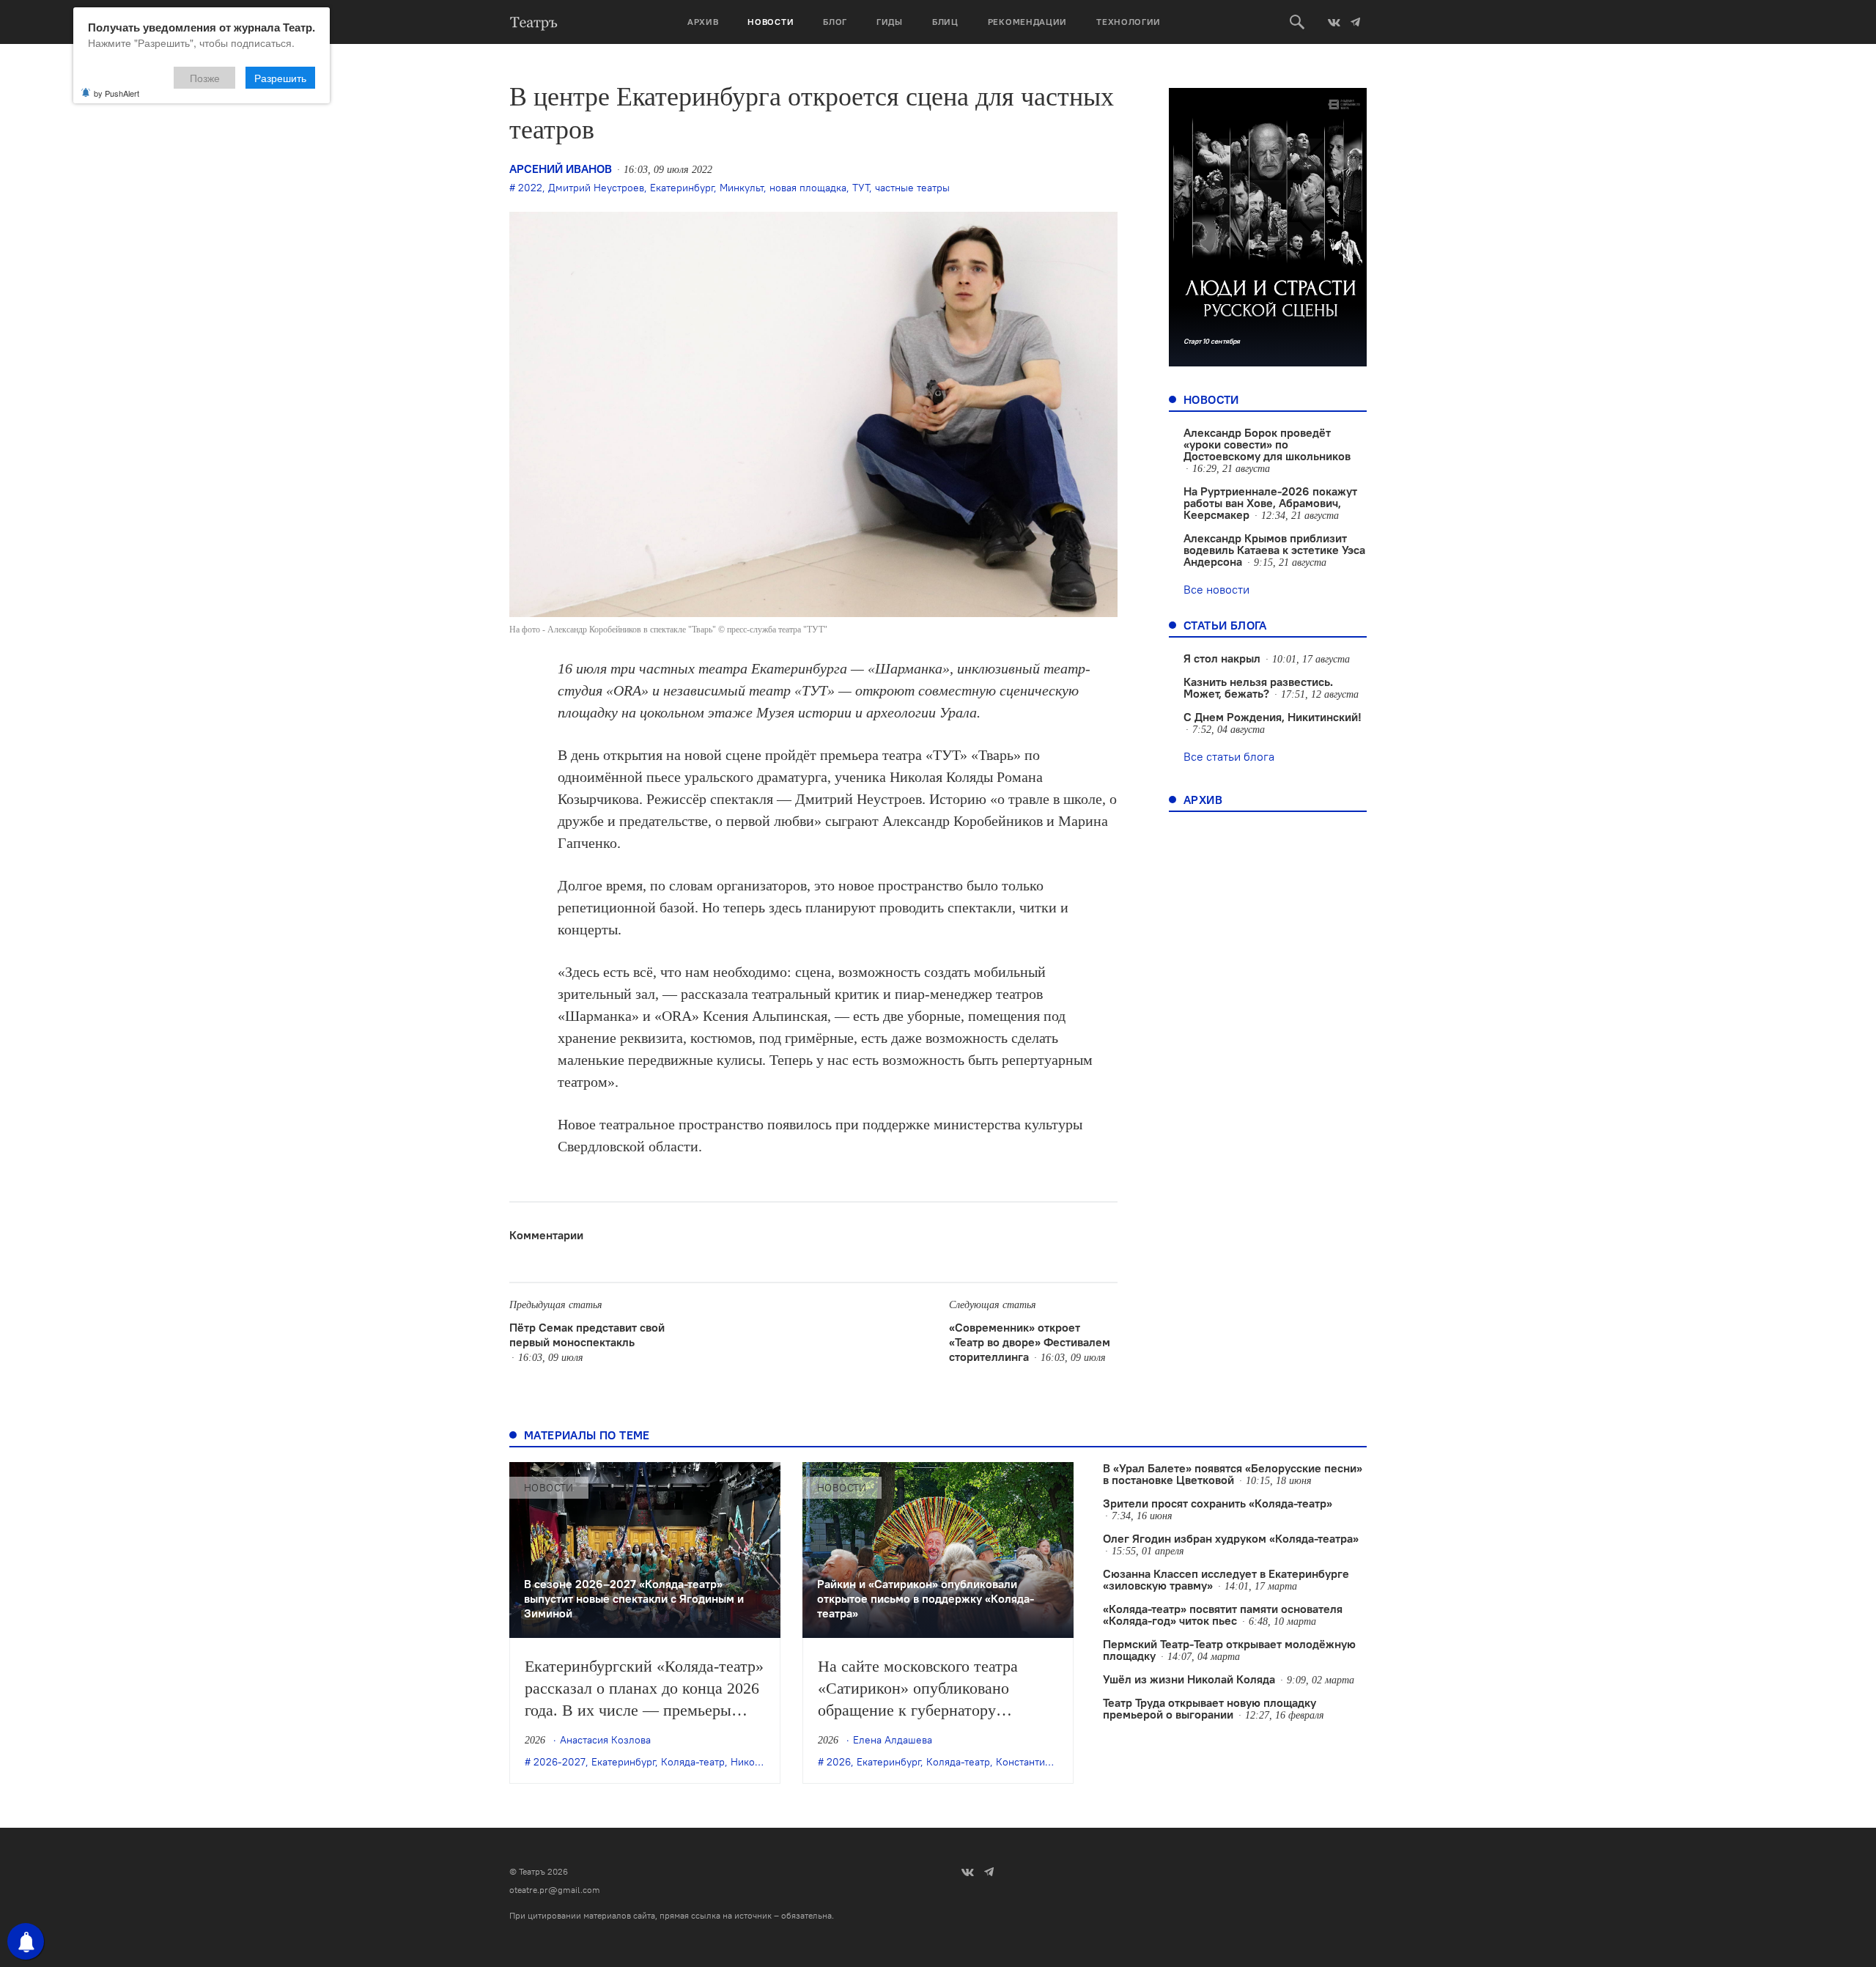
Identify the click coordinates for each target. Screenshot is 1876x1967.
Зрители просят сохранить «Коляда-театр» (1218, 1503)
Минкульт (742, 188)
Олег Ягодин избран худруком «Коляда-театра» (1231, 1538)
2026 (839, 1762)
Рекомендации (1027, 22)
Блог (835, 22)
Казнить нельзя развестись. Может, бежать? (1258, 687)
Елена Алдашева (893, 1740)
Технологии (1129, 22)
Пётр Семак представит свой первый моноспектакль (587, 1335)
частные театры (912, 188)
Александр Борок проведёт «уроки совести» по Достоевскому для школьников (1267, 444)
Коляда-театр (693, 1762)
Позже (205, 78)
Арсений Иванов (561, 169)
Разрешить (280, 78)
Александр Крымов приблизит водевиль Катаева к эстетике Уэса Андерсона (1274, 550)
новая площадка (808, 188)
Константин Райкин (1042, 1762)
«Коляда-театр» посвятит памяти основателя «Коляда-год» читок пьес (1223, 1614)
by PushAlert (117, 93)
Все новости (1216, 589)
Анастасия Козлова (605, 1740)
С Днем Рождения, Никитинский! (1273, 717)
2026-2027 (560, 1762)
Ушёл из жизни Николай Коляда (1189, 1679)
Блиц (945, 22)
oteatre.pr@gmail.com (555, 1890)
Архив (703, 22)
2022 (530, 188)
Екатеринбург (682, 188)
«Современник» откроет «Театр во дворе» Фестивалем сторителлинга (1030, 1342)
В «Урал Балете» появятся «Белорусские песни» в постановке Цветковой (1233, 1474)
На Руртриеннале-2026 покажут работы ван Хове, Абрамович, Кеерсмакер (1270, 503)
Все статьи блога (1229, 756)
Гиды (890, 22)
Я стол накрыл (1222, 658)
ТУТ (861, 188)
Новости (771, 22)
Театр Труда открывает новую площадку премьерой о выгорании (1210, 1708)
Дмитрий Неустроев (596, 188)
